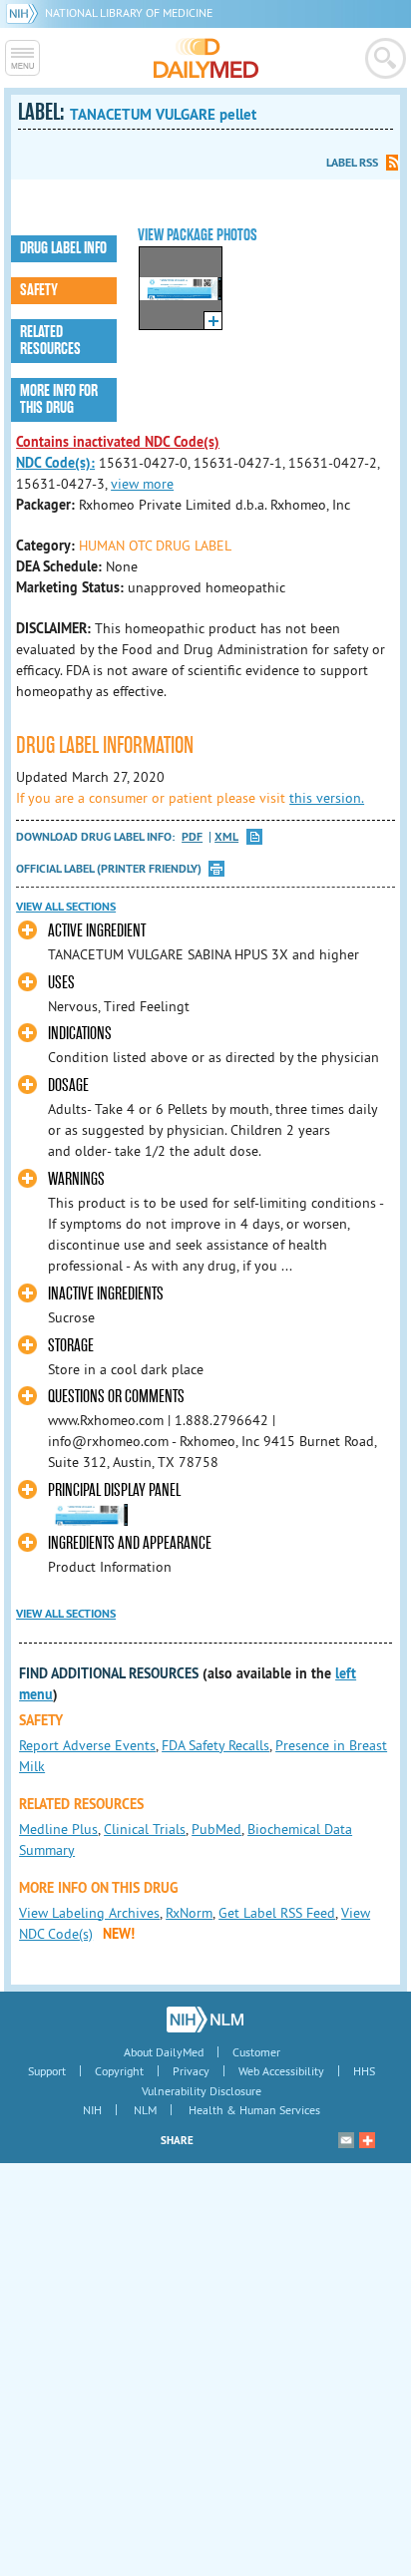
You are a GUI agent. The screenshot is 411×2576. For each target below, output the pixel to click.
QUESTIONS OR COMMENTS (116, 1397)
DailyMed (206, 58)
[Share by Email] (346, 2140)
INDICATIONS (80, 1034)
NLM (145, 2110)
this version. (327, 798)
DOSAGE (68, 1086)
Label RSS (352, 163)
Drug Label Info (63, 248)
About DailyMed (164, 2052)
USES (61, 983)
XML (226, 837)
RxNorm (189, 1913)
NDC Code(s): (55, 463)
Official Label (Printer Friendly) (109, 869)
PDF (192, 837)
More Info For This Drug (59, 399)
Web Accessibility (281, 2071)
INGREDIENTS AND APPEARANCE (130, 1543)
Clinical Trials (145, 1829)
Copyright (119, 2071)
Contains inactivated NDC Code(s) (118, 442)
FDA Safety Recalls (215, 1745)
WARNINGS (76, 1179)
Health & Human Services (254, 2110)
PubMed (216, 1829)
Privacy (191, 2071)
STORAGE (71, 1346)
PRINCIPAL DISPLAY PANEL (114, 1490)
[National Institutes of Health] (25, 12)
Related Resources (50, 341)
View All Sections (66, 907)
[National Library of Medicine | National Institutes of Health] (205, 2020)
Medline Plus (58, 1829)
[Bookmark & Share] (367, 2140)
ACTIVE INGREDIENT (97, 931)
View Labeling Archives (89, 1913)
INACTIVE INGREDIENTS (106, 1294)
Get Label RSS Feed (277, 1913)
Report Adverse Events (87, 1745)
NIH (92, 2110)
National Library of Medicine (129, 12)
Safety (39, 290)
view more (142, 484)
